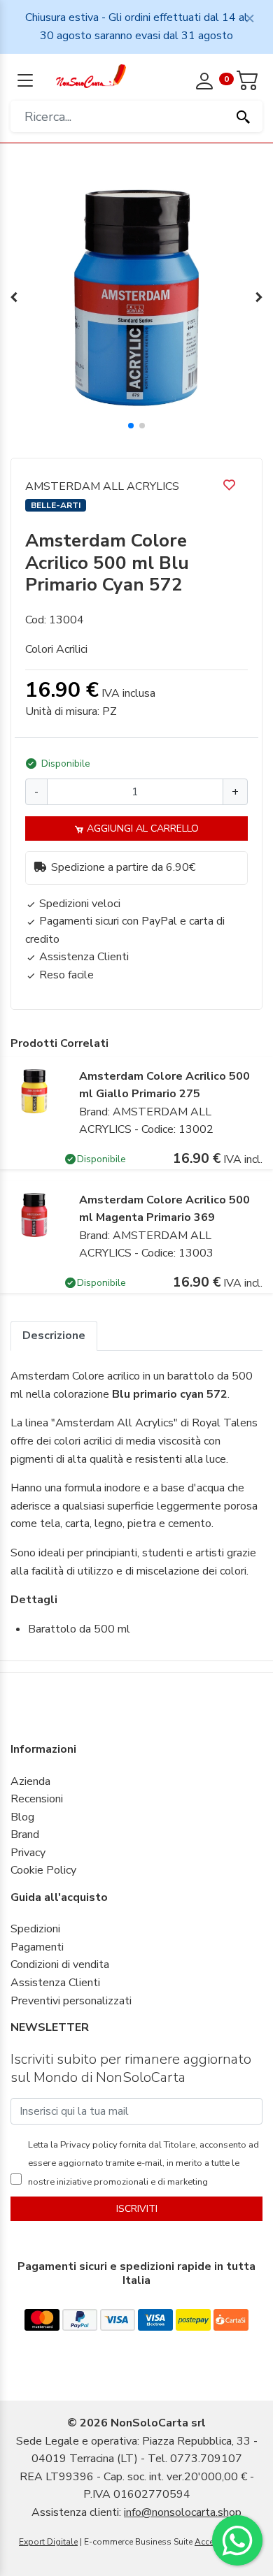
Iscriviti (137, 2209)
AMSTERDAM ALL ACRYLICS (102, 486)
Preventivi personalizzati (71, 2001)
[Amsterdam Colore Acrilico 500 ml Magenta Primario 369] (34, 1214)
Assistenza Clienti (55, 1983)
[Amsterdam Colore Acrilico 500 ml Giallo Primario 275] (34, 1090)
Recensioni (37, 1799)
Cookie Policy (43, 1870)
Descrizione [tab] (54, 1336)
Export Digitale (48, 2542)
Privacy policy (88, 2145)
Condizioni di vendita (60, 1964)
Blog (22, 1817)
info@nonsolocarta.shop (183, 2512)
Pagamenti (37, 1947)
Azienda (30, 1781)
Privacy (28, 1853)
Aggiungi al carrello (141, 828)
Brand (25, 1835)
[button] (131, 426)
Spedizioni (35, 1929)
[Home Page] (91, 75)
